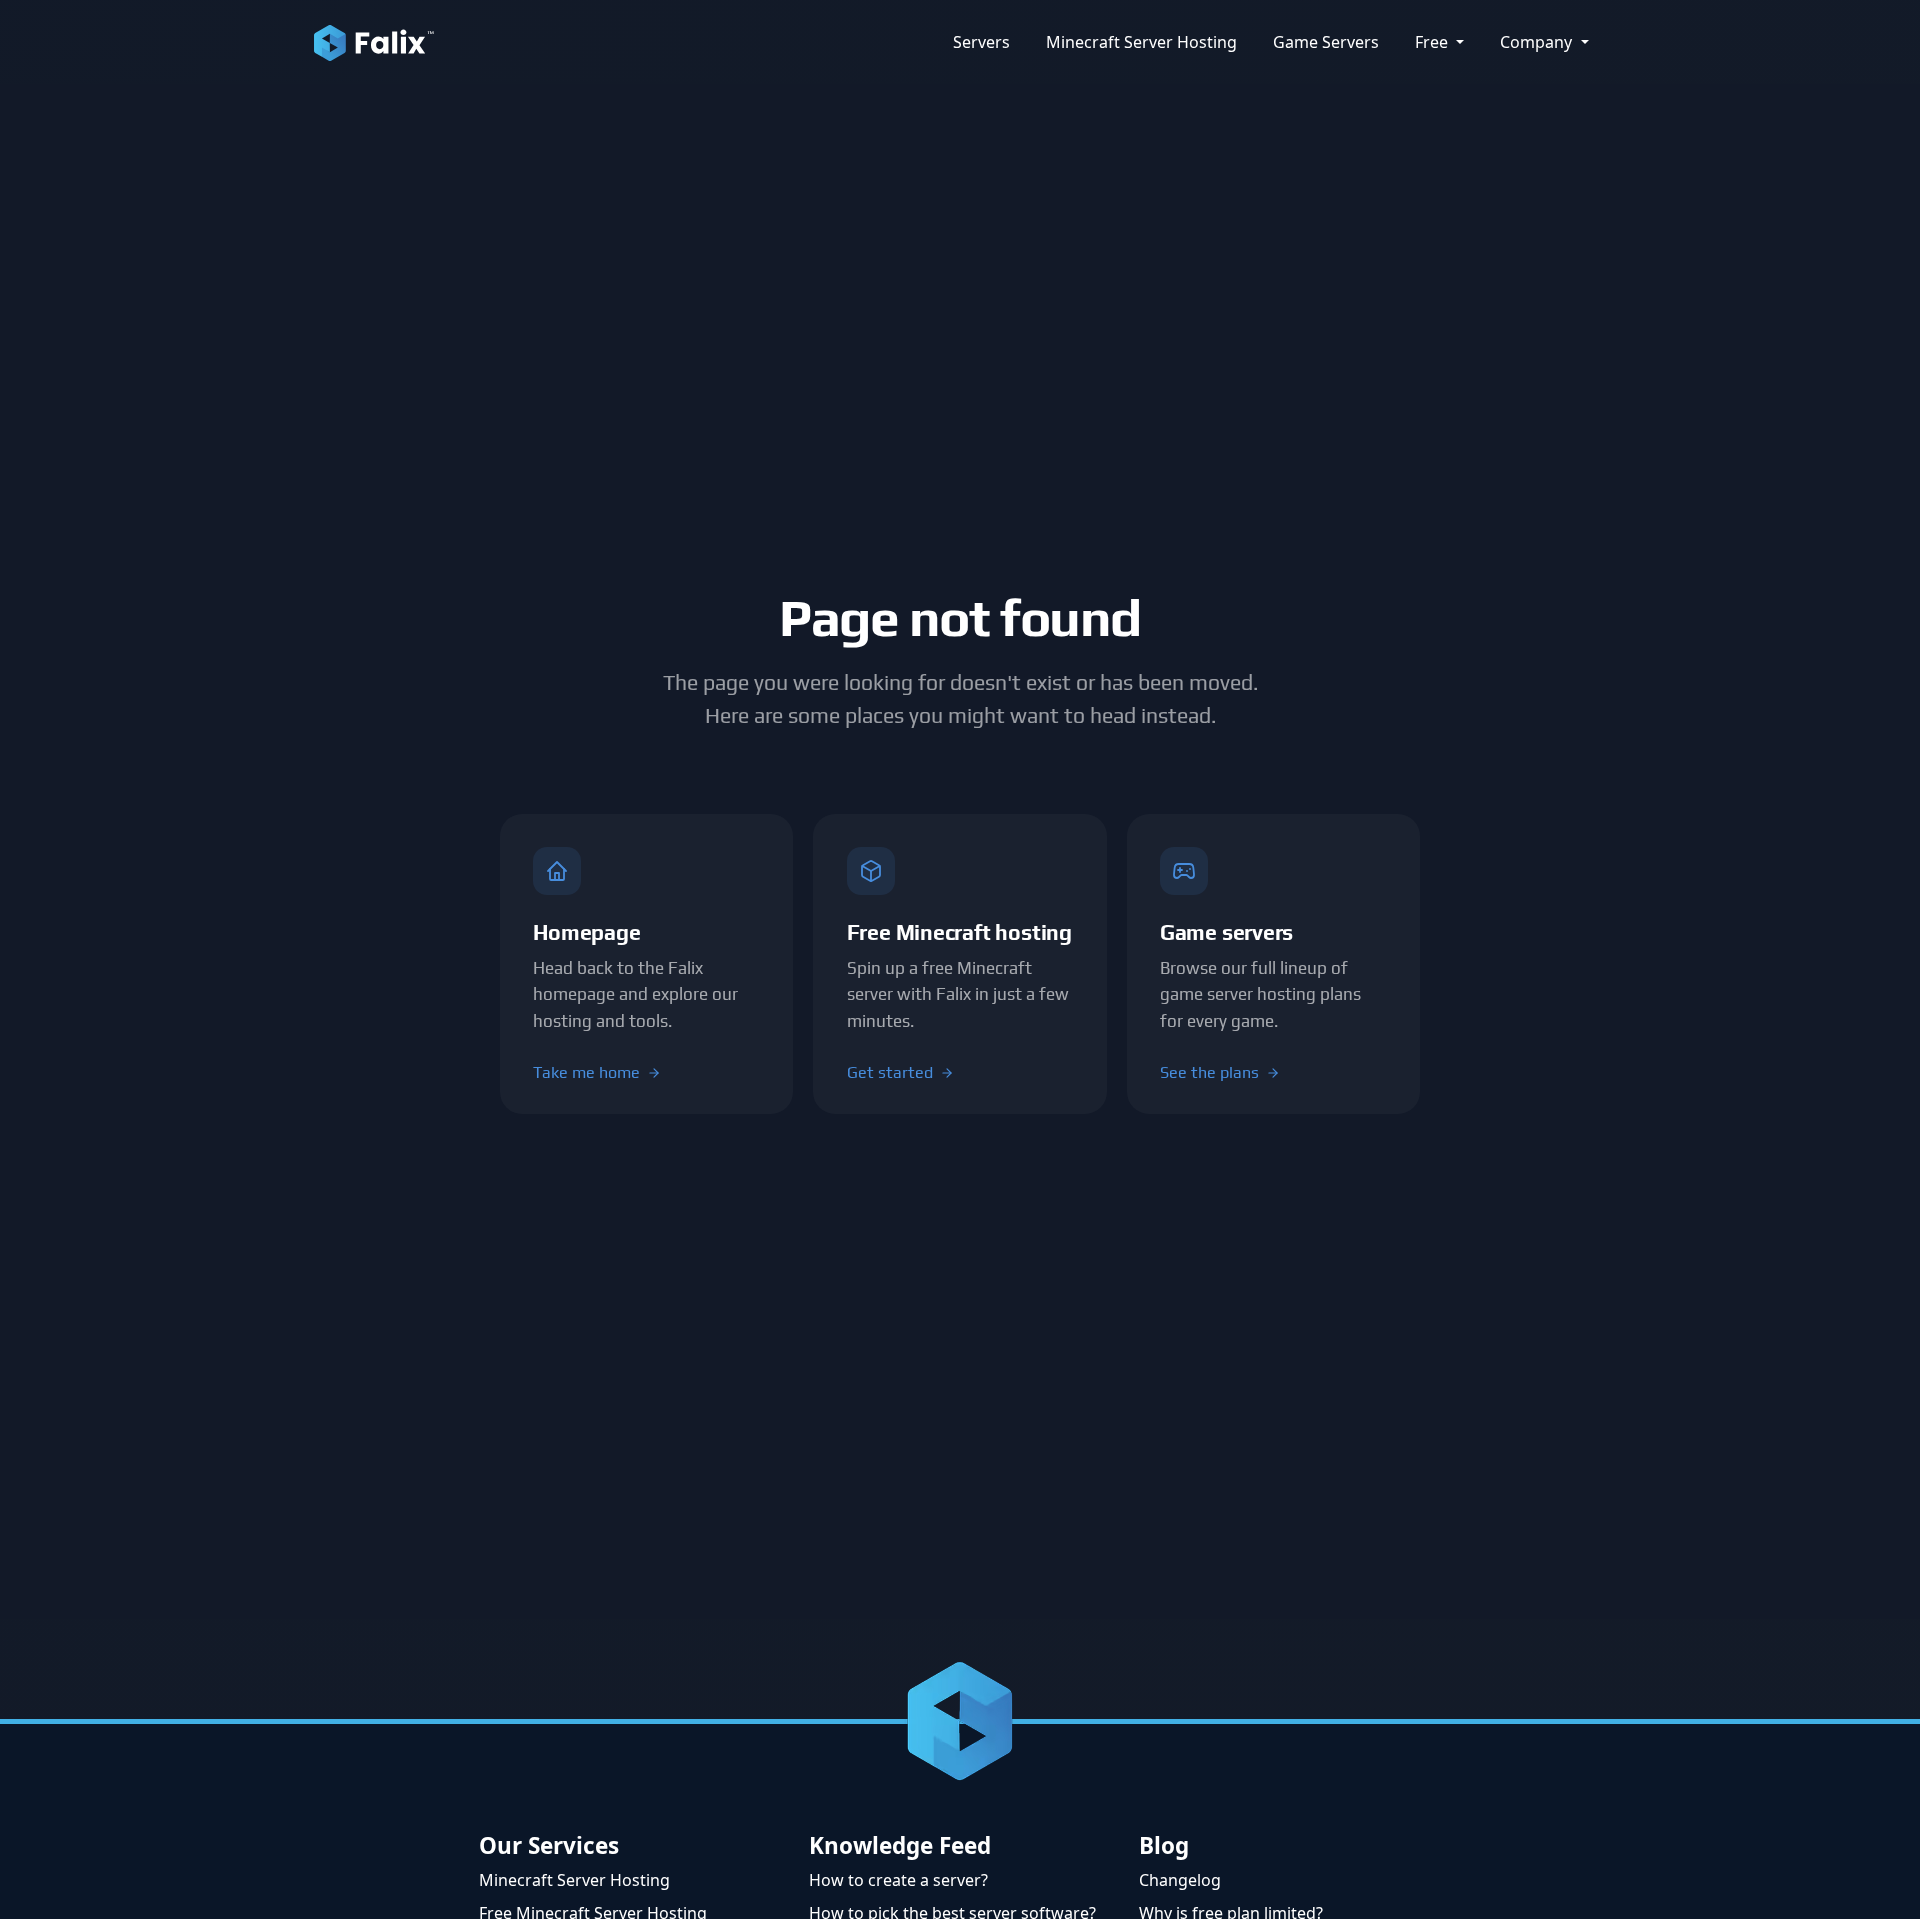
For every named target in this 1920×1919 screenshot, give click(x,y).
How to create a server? (898, 1880)
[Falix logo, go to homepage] (374, 42)
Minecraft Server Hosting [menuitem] (1141, 42)
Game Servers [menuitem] (1326, 42)
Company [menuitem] (1538, 42)
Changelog (1180, 1880)
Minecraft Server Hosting (574, 1880)
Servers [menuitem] (981, 42)
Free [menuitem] (1433, 42)
